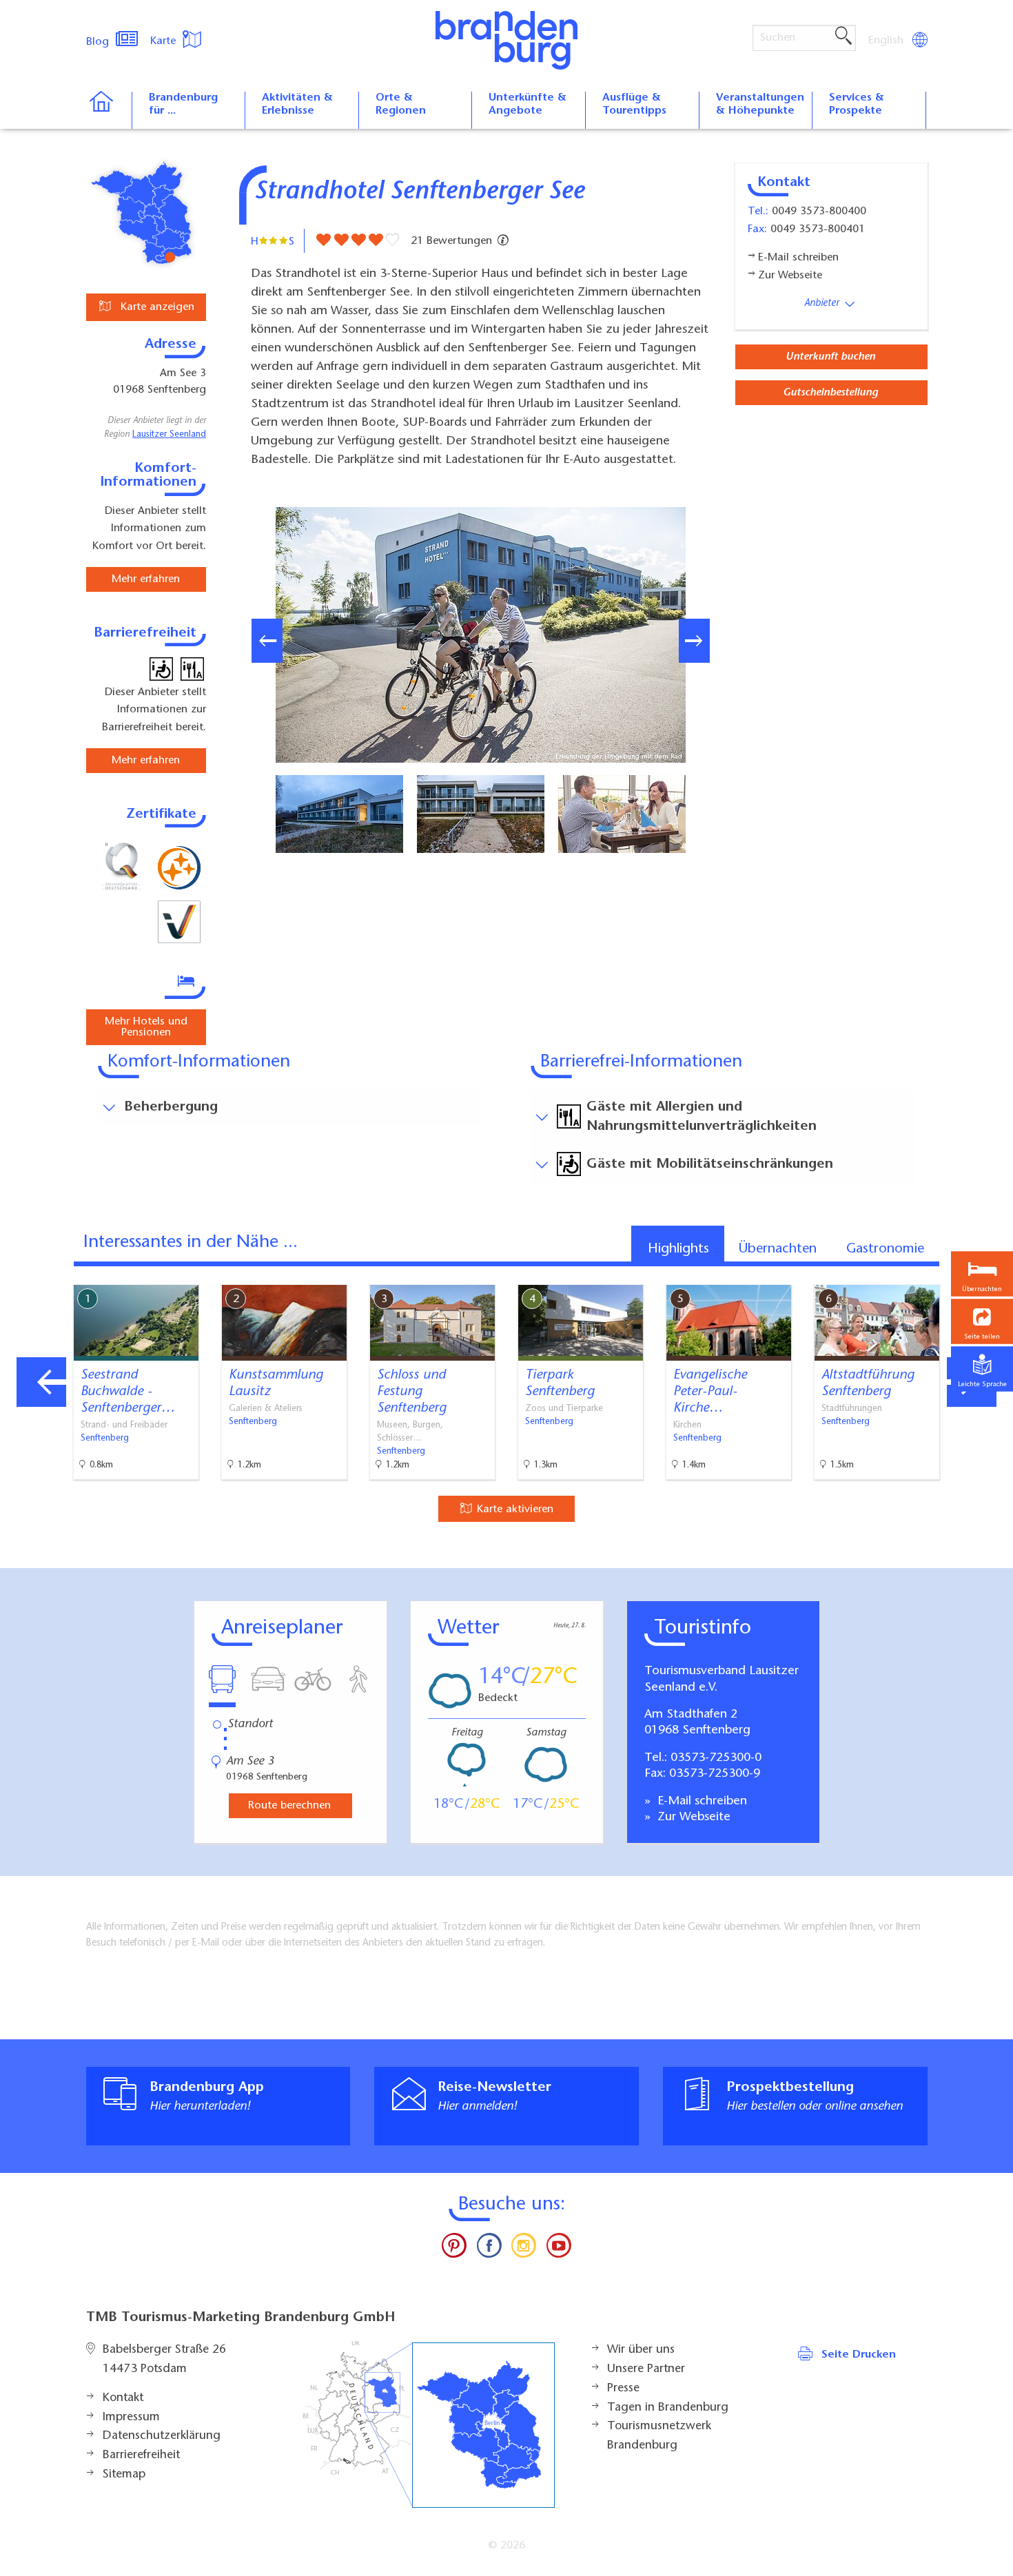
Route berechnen (289, 1806)
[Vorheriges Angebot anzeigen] (41, 1382)
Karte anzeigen (156, 307)
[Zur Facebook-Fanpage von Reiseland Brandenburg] (489, 2249)
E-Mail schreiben (700, 1802)
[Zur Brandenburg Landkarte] (429, 2425)
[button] (982, 1321)
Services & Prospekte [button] (857, 104)
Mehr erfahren (146, 579)
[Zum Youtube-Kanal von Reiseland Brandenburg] (558, 2249)
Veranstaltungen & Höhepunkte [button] (760, 104)
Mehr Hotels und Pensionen (146, 1027)
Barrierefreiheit (141, 2455)
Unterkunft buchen (830, 357)
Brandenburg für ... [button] (183, 104)
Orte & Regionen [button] (401, 104)
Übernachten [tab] (778, 1249)
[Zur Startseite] (109, 110)
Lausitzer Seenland (169, 435)
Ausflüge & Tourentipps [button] (634, 104)
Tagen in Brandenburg (668, 2408)
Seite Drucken (859, 2355)
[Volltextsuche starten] (843, 37)
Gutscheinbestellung (830, 393)
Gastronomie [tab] (885, 1249)
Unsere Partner (646, 2369)
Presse (623, 2389)
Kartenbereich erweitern (932, 1273)
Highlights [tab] (678, 1249)
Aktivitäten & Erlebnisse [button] (297, 104)
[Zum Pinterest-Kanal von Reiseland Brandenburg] (454, 2249)
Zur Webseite (692, 1817)
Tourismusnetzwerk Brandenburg (659, 2436)
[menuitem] (887, 41)
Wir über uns (641, 2350)
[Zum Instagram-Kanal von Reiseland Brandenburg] (524, 2249)
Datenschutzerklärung (162, 2436)
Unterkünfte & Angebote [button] (528, 104)
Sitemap (124, 2475)
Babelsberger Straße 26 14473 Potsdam (164, 2360)
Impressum (131, 2418)
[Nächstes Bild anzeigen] (694, 641)
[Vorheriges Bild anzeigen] (267, 641)
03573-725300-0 (716, 1758)
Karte (165, 41)
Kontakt (123, 2398)
